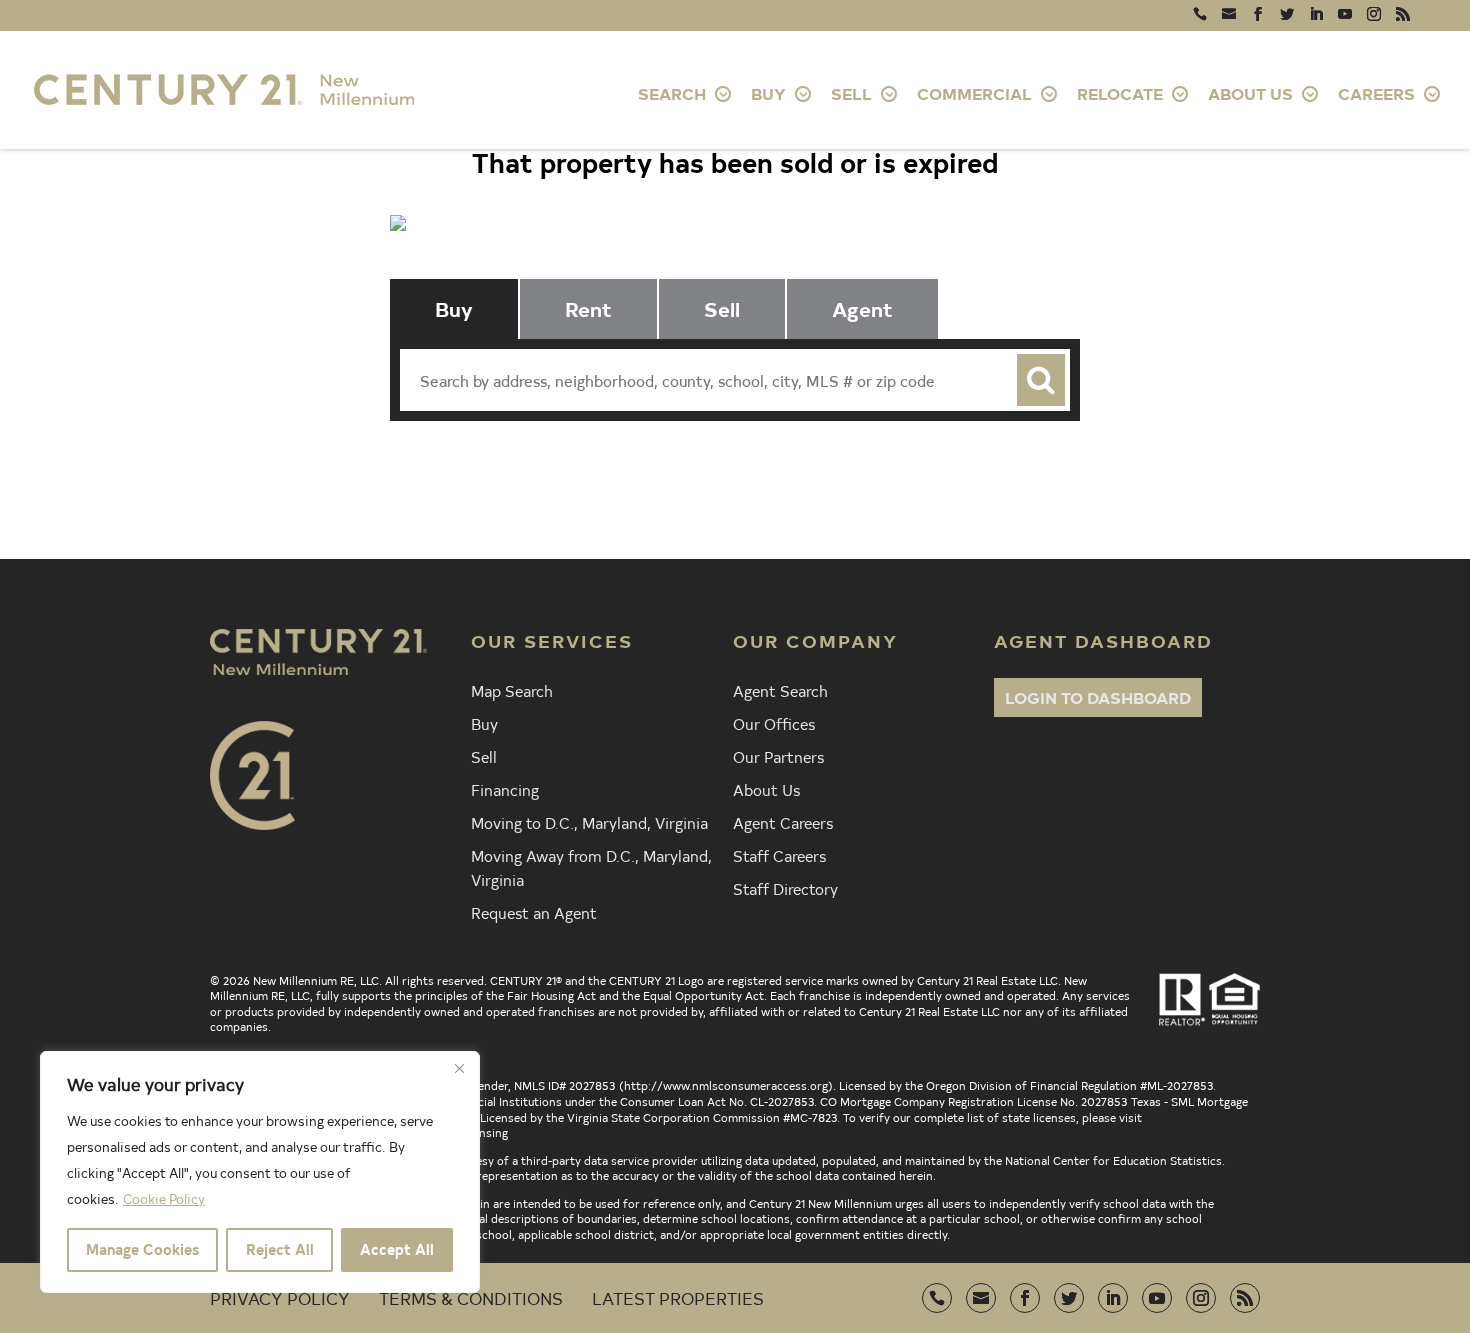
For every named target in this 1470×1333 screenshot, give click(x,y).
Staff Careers (779, 855)
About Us (766, 789)
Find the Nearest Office (718, 463)
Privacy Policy (280, 1297)
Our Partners (778, 756)
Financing (505, 789)
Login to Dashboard (1098, 697)
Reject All (280, 1249)
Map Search (512, 690)
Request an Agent (534, 912)
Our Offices (774, 723)
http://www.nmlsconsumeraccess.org (726, 1085)
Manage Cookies (142, 1249)
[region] (260, 1172)
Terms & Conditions (471, 1297)
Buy (484, 723)
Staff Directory (785, 888)
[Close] (459, 1068)
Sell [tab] (722, 308)
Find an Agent (496, 463)
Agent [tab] (862, 308)
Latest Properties (678, 1297)
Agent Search (780, 690)
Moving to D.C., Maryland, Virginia (589, 822)
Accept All (397, 1249)
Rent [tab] (588, 308)
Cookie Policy (164, 1198)
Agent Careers (783, 822)
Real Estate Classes (972, 463)
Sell (484, 756)
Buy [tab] (454, 308)
